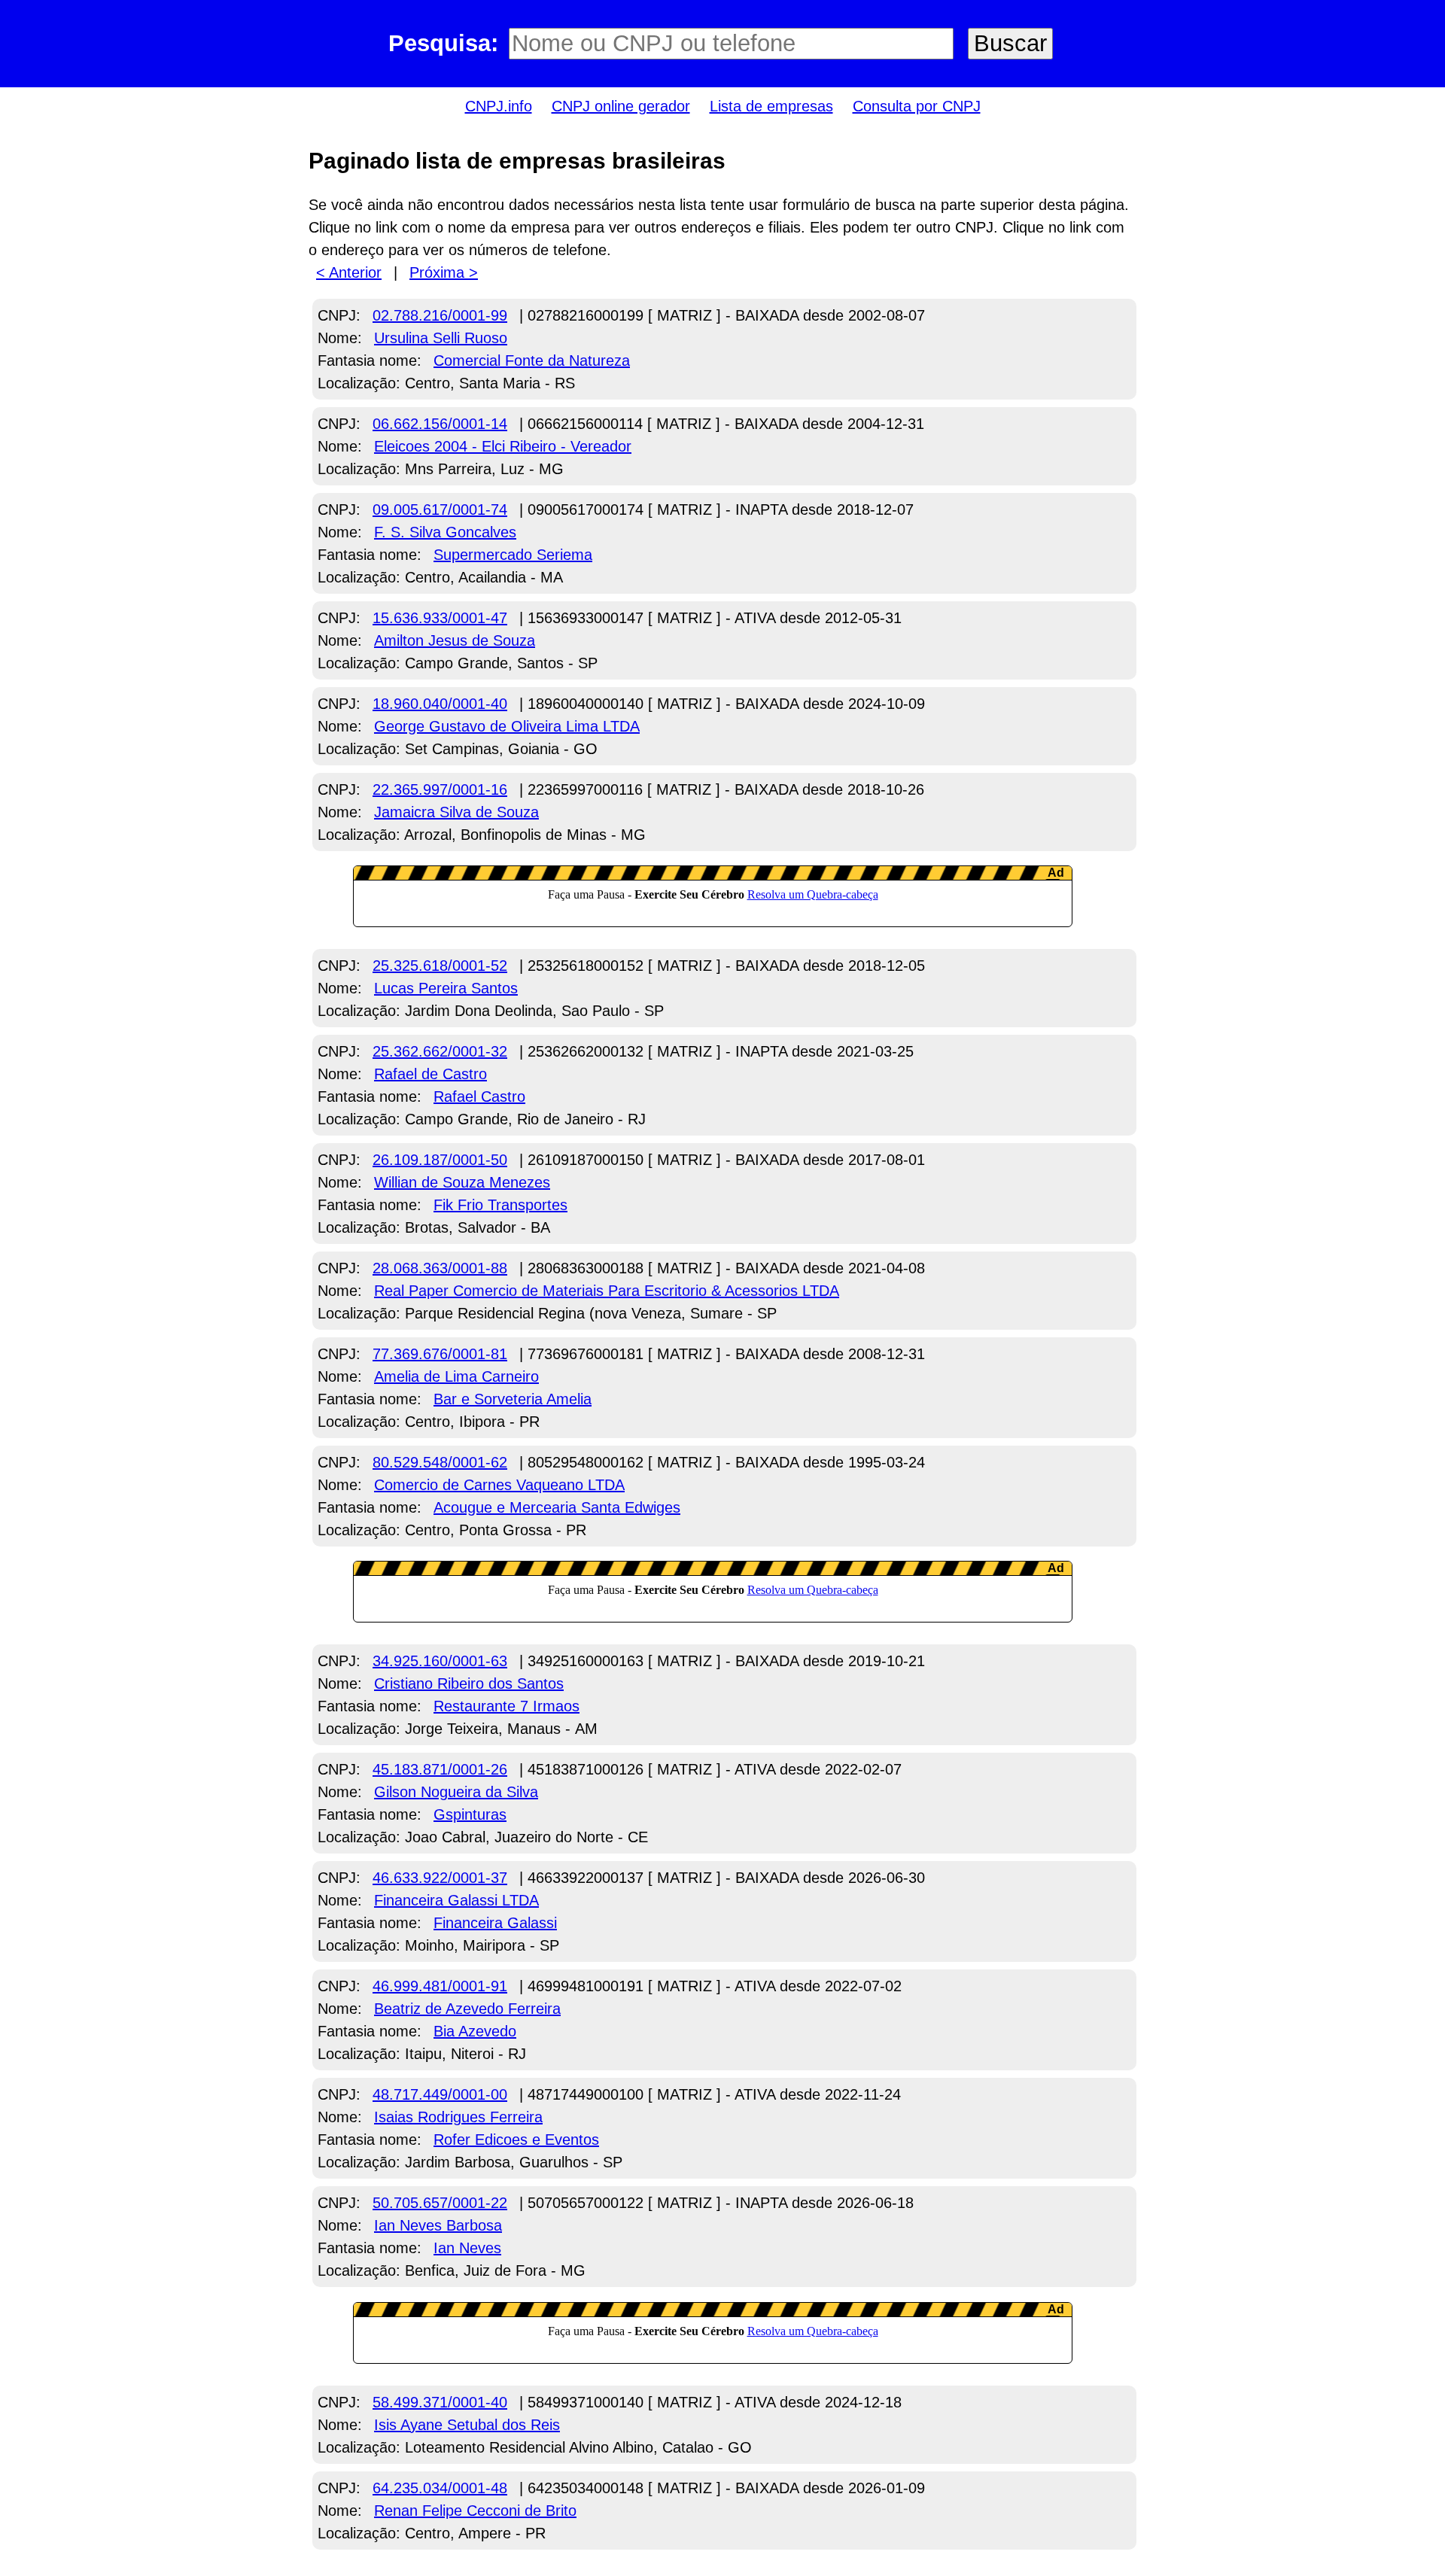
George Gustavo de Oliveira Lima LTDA (507, 726)
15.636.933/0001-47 (440, 618)
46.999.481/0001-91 (440, 1986)
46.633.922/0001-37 (440, 1878)
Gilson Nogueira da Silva (456, 1792)
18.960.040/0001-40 (440, 704)
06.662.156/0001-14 (440, 424)
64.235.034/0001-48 (440, 2488)
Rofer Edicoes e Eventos (516, 2140)
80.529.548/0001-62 (440, 1462)
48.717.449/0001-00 (440, 2094)
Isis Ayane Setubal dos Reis (467, 2425)
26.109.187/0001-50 (440, 1160)
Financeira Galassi (495, 1923)
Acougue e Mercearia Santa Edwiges (557, 1507)
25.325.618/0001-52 (440, 966)
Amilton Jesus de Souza (455, 640)
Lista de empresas (771, 106)
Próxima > (444, 272)
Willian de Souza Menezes (462, 1182)
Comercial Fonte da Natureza (532, 360)
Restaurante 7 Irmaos (507, 1706)
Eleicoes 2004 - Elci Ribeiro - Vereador (503, 446)
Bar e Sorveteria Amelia (513, 1399)
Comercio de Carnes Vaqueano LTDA (499, 1485)
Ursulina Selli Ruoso (441, 338)
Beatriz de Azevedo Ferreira (467, 2009)
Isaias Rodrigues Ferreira (458, 2117)
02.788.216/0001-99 (440, 315)
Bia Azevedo (475, 2031)
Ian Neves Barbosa (438, 2225)
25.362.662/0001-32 (440, 1051)
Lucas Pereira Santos (446, 988)
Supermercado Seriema (513, 555)
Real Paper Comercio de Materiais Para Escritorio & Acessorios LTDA (607, 1291)
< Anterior (349, 272)
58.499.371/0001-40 (440, 2402)
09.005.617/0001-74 (440, 509)
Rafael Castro (479, 1096)
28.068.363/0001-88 (440, 1268)
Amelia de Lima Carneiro (456, 1376)
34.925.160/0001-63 (440, 1661)
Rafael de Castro (430, 1074)
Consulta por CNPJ (917, 106)
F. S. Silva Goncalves (445, 532)
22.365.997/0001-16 (440, 789)
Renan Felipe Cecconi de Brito (475, 2511)
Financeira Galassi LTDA (456, 1900)
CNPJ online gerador (621, 106)
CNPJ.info (499, 106)
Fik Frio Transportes (500, 1205)
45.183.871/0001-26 (440, 1769)
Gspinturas (470, 1814)
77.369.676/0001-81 (440, 1354)
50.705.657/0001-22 (440, 2203)
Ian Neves (467, 2248)
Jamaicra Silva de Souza (456, 812)
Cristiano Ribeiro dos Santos (469, 1683)
